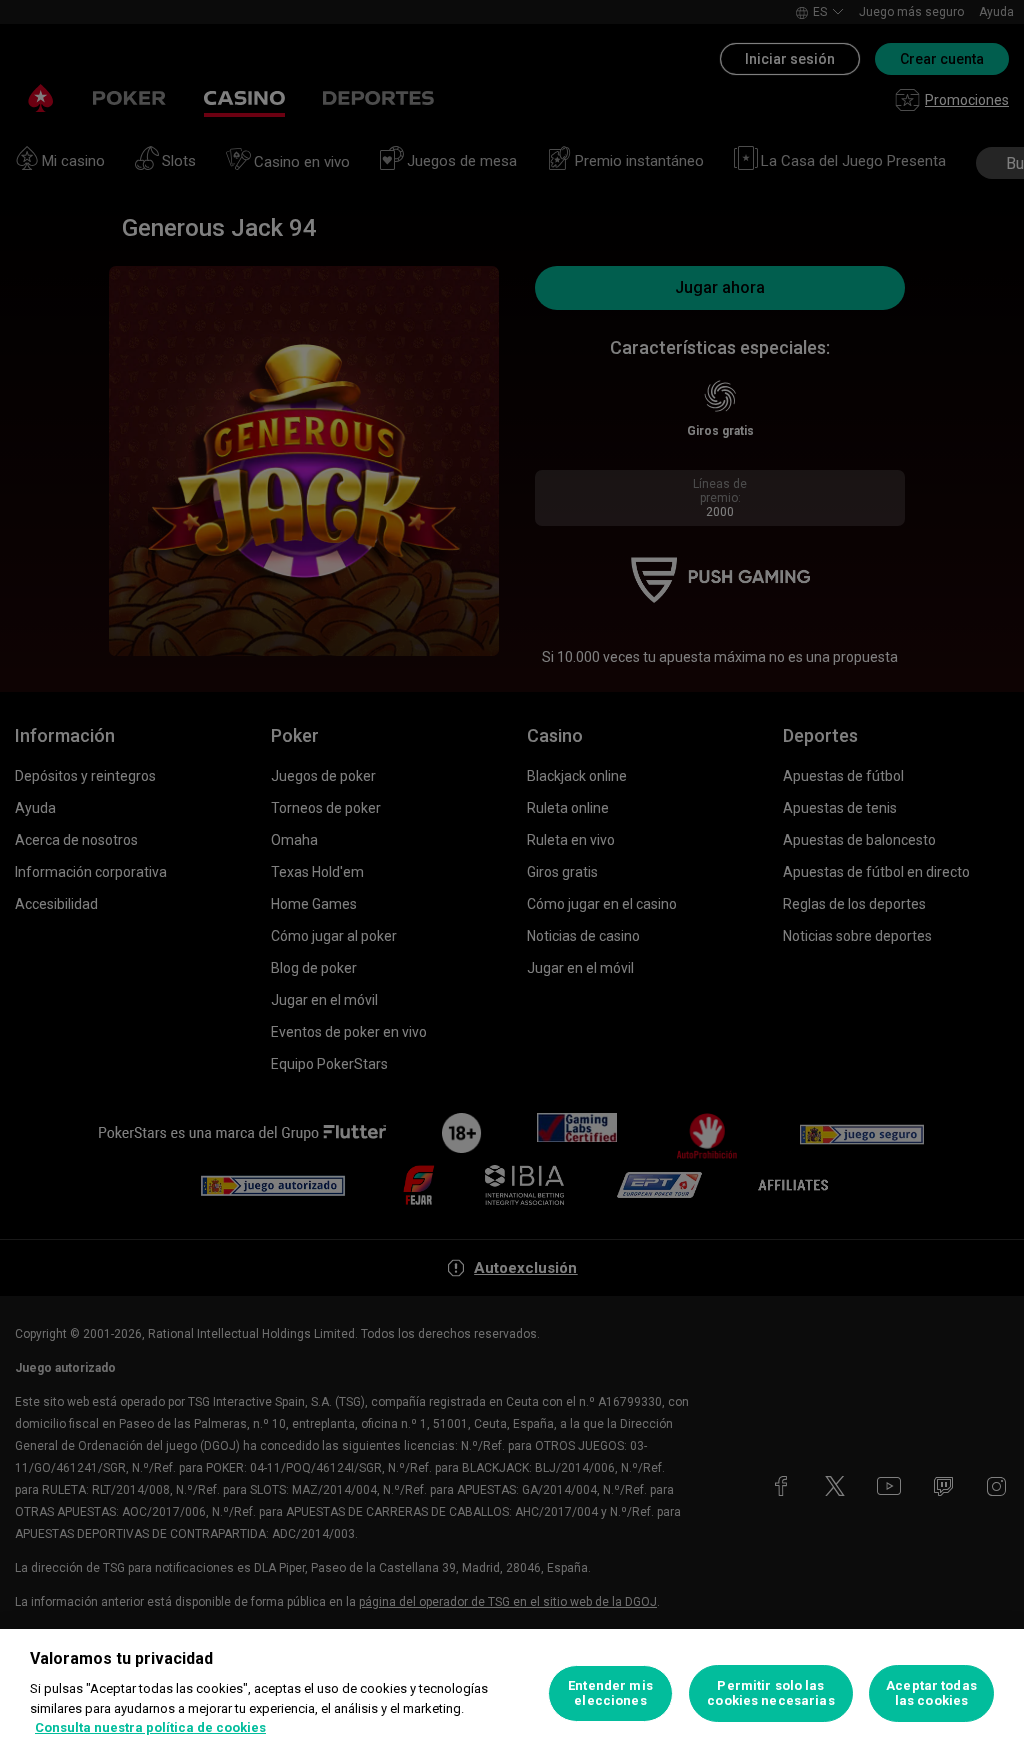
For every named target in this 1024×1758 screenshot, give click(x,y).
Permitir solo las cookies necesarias (770, 1693)
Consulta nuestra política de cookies (150, 1727)
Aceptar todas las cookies (931, 1693)
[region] (512, 1693)
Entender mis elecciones (610, 1693)
